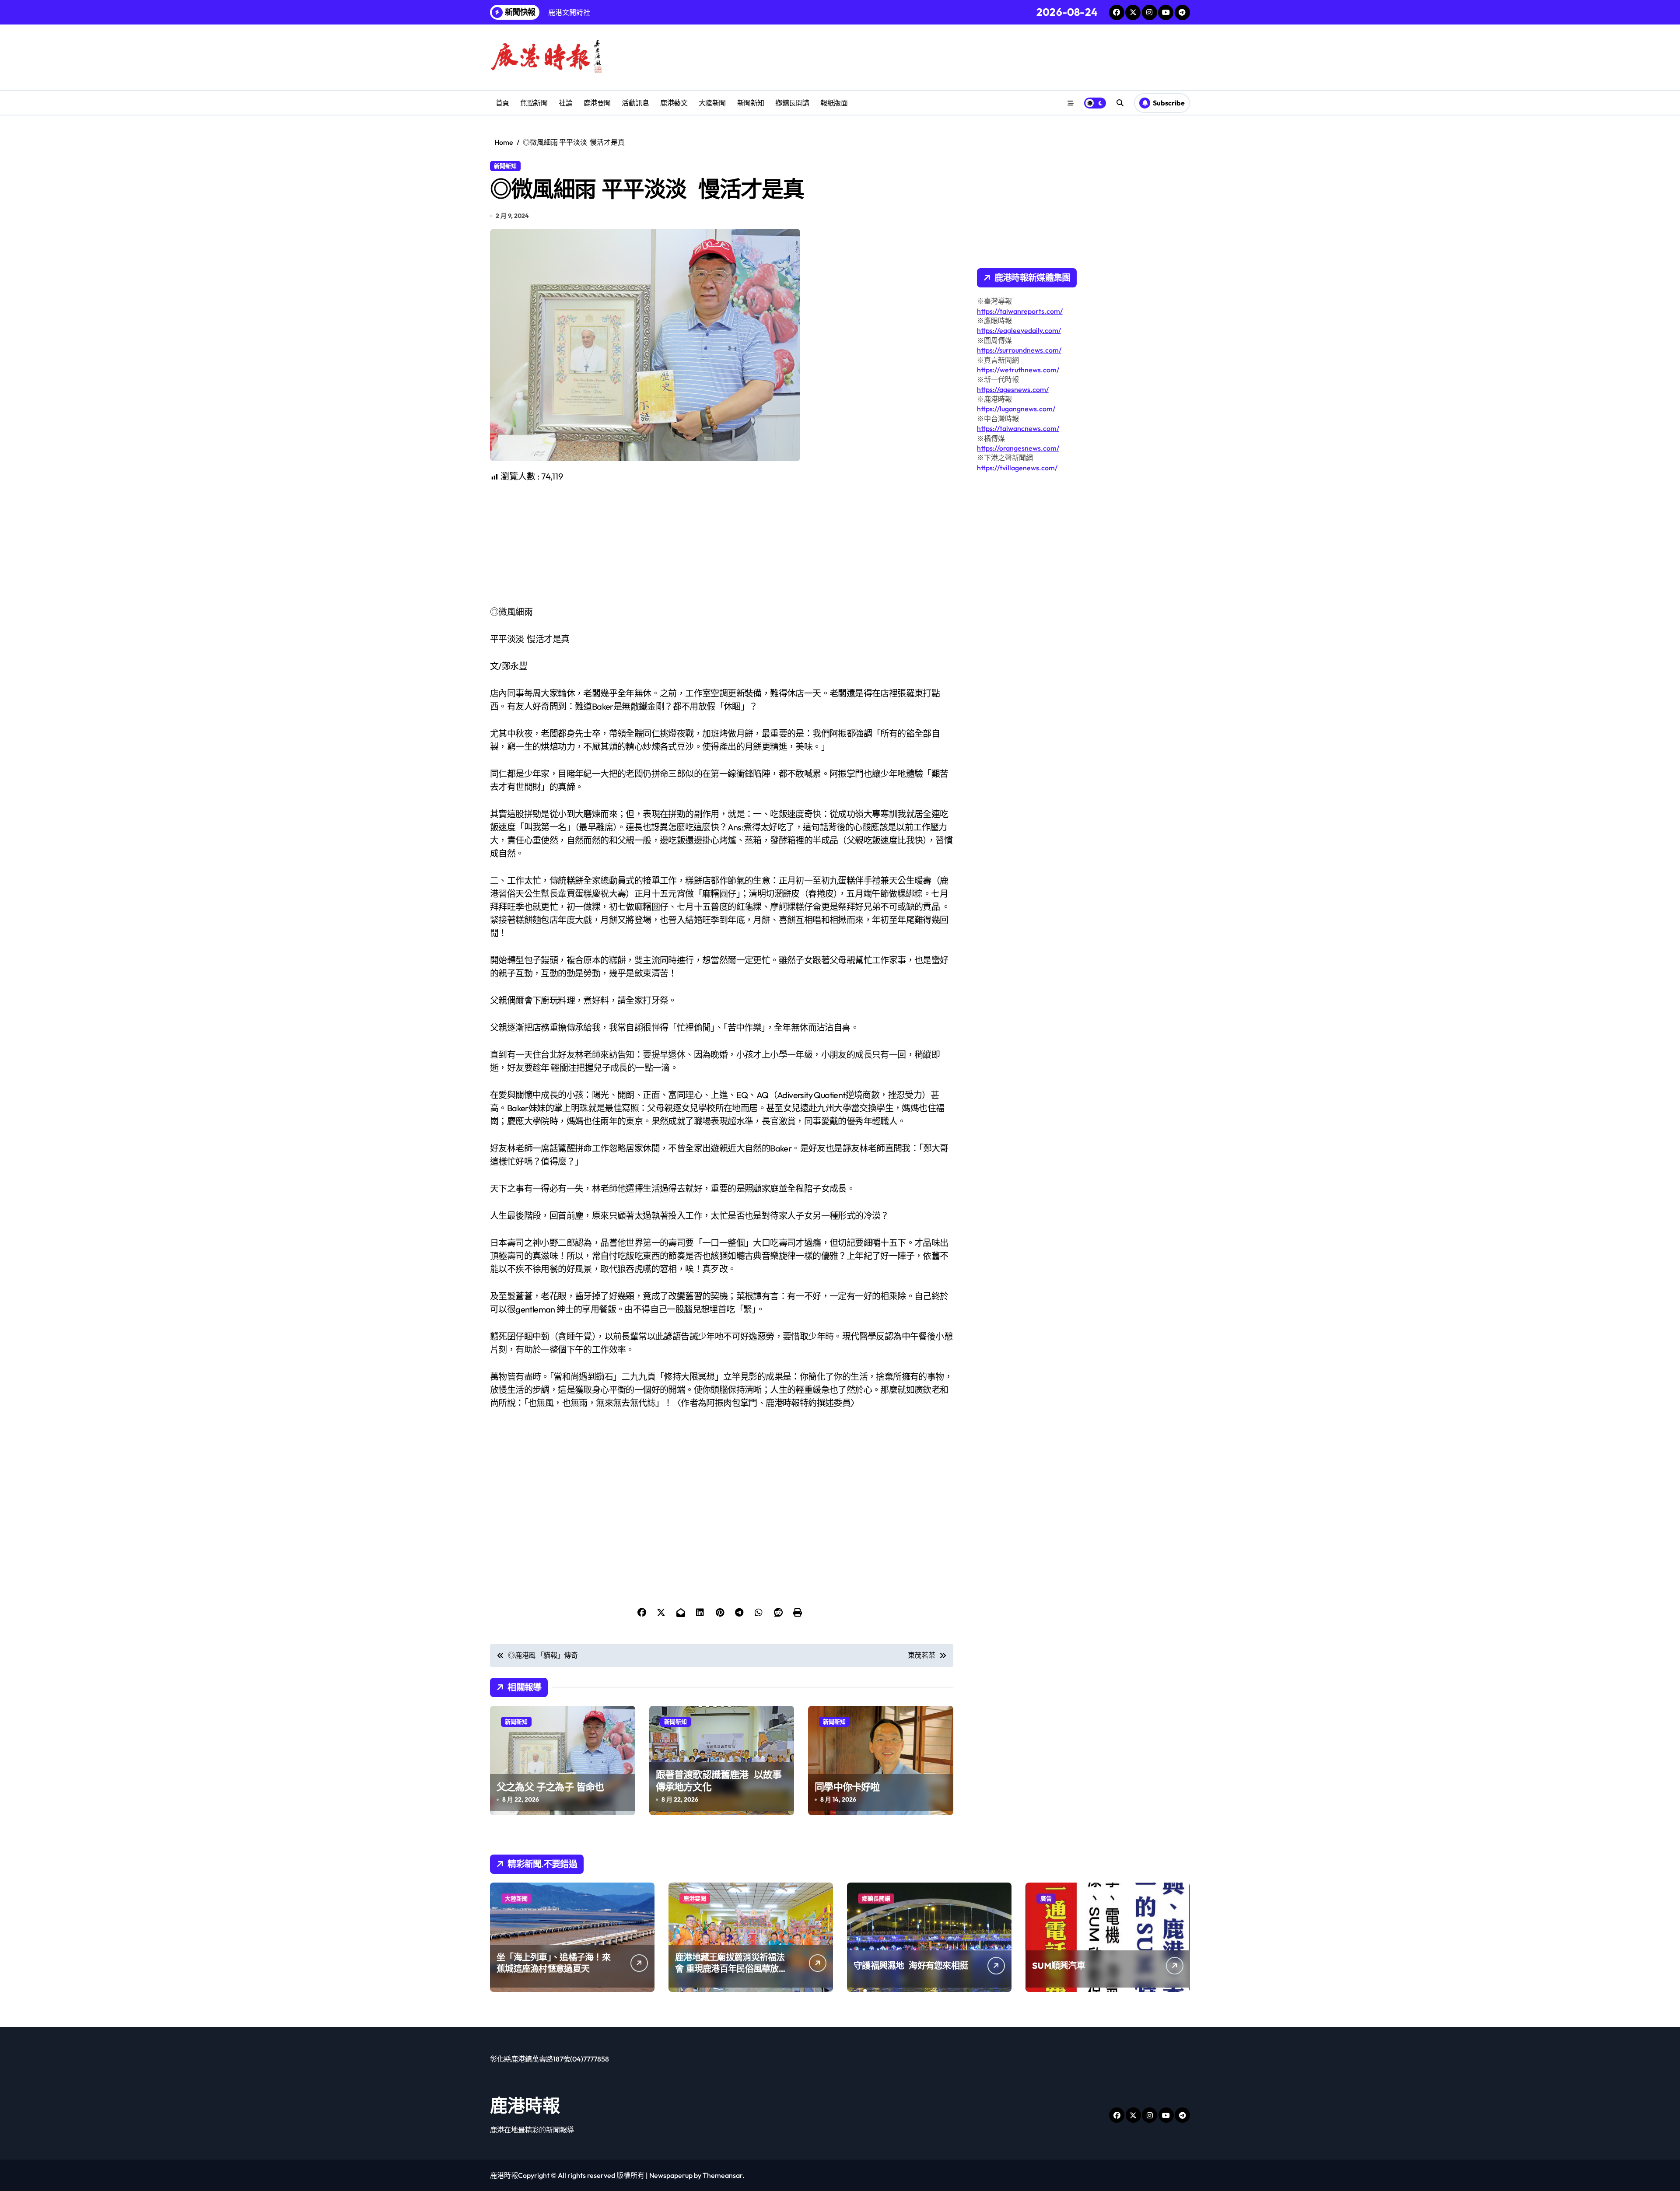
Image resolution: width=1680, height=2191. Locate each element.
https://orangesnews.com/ (1018, 448)
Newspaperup (671, 2175)
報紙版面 (834, 103)
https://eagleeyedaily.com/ (1019, 330)
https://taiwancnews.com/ (1018, 428)
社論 (565, 103)
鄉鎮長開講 (792, 103)
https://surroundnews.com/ (1019, 350)
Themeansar (723, 2175)
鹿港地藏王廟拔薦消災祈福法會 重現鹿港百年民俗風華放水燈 (731, 1969)
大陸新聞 (712, 103)
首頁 (502, 103)
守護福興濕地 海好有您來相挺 (911, 1965)
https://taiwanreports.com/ (1020, 311)
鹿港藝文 (674, 103)
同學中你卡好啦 (847, 1787)
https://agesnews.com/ (1013, 389)
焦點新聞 (534, 103)
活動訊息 (635, 103)
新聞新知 (751, 103)
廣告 (1046, 1898)
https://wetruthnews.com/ (1018, 370)
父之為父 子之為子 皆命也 (550, 1787)
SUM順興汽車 (1059, 1965)
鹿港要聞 (597, 103)
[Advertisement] (723, 544)
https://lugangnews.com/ (1016, 409)
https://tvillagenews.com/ (1017, 468)
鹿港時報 (525, 2105)
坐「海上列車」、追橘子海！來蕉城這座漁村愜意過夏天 (553, 1963)
